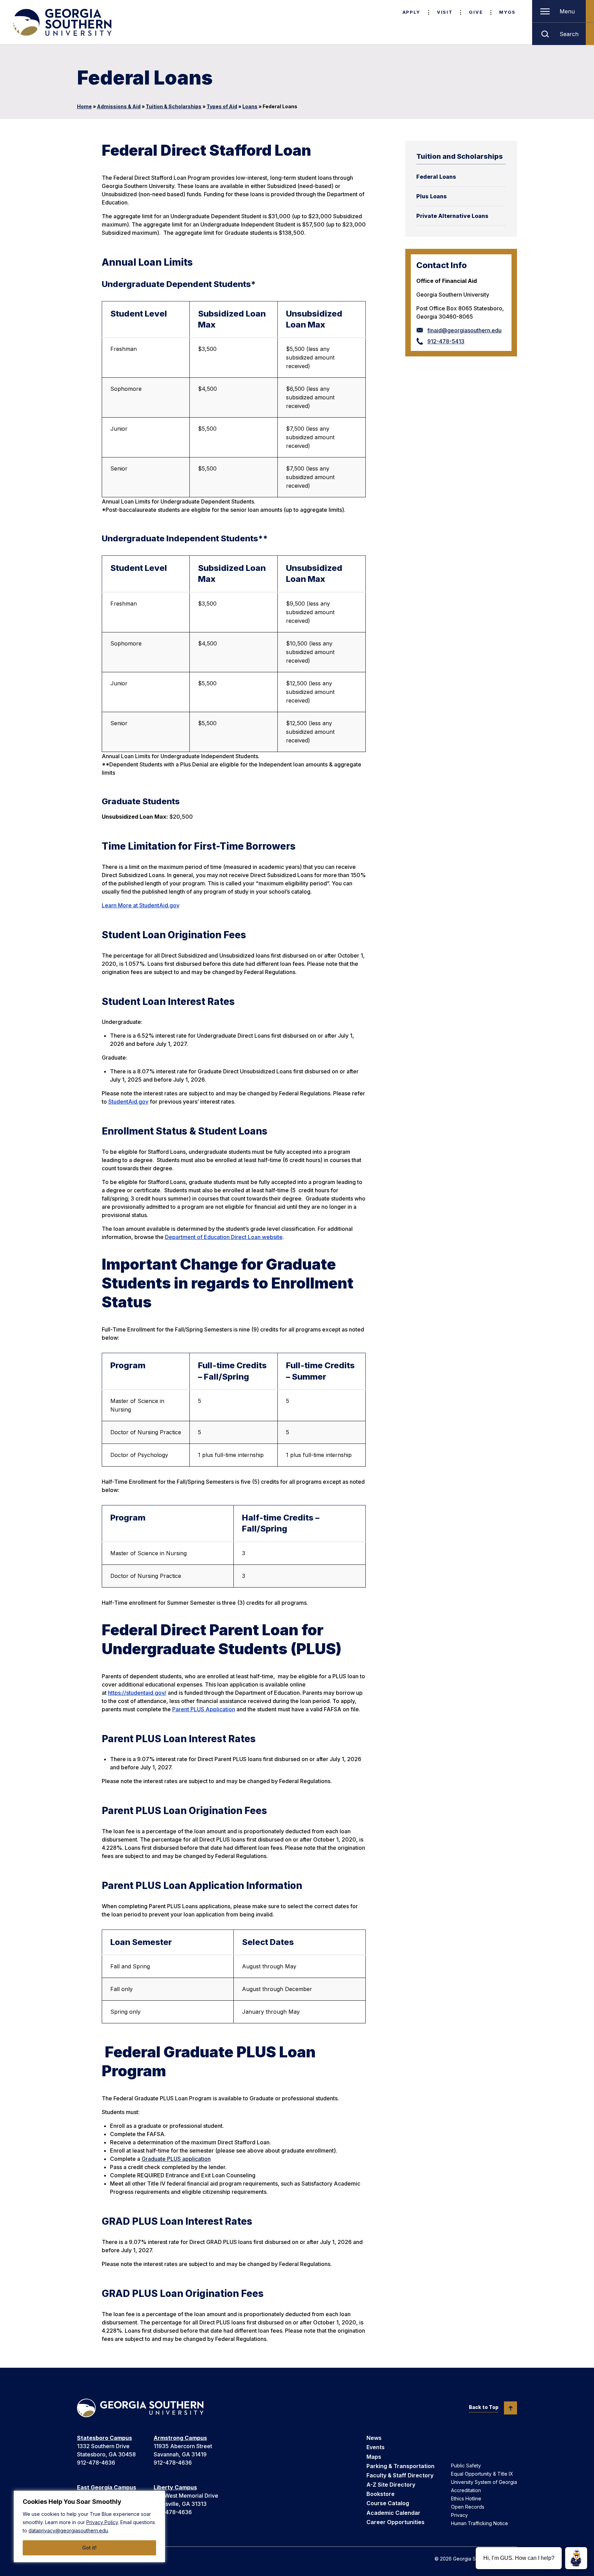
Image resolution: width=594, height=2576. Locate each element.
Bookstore (381, 2494)
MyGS (507, 12)
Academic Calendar (393, 2513)
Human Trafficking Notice (480, 2523)
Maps (374, 2457)
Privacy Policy (102, 2522)
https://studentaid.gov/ (137, 1693)
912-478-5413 (446, 341)
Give (476, 12)
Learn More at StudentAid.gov (141, 905)
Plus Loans (432, 196)
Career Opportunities (395, 2522)
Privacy (459, 2515)
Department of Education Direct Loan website (224, 1237)
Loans (250, 106)
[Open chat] (576, 2558)
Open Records (468, 2507)
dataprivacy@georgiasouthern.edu (68, 2530)
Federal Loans (436, 177)
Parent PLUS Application (204, 1709)
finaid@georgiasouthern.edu (464, 330)
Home (84, 106)
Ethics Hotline (466, 2498)
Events (376, 2447)
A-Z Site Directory (391, 2485)
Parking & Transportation (400, 2466)
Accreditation (466, 2490)
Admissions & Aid (119, 106)
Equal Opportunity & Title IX (482, 2474)
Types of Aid (222, 106)
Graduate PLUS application (176, 2159)
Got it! (89, 2548)
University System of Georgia (484, 2482)
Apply (411, 12)
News (374, 2438)
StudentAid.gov (128, 1102)
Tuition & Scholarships (174, 106)
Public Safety (466, 2466)
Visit (445, 12)
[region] (89, 2527)
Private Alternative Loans (452, 216)
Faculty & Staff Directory (400, 2475)
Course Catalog (388, 2503)
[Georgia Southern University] (62, 22)
